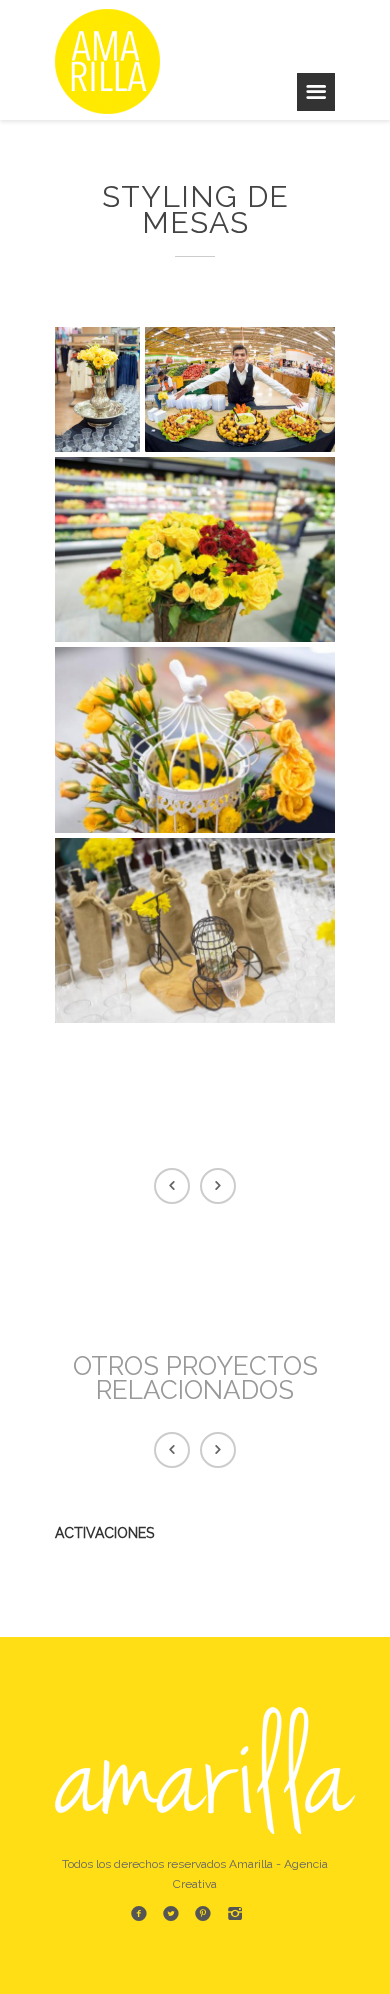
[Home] (115, 60)
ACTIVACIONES (104, 1533)
